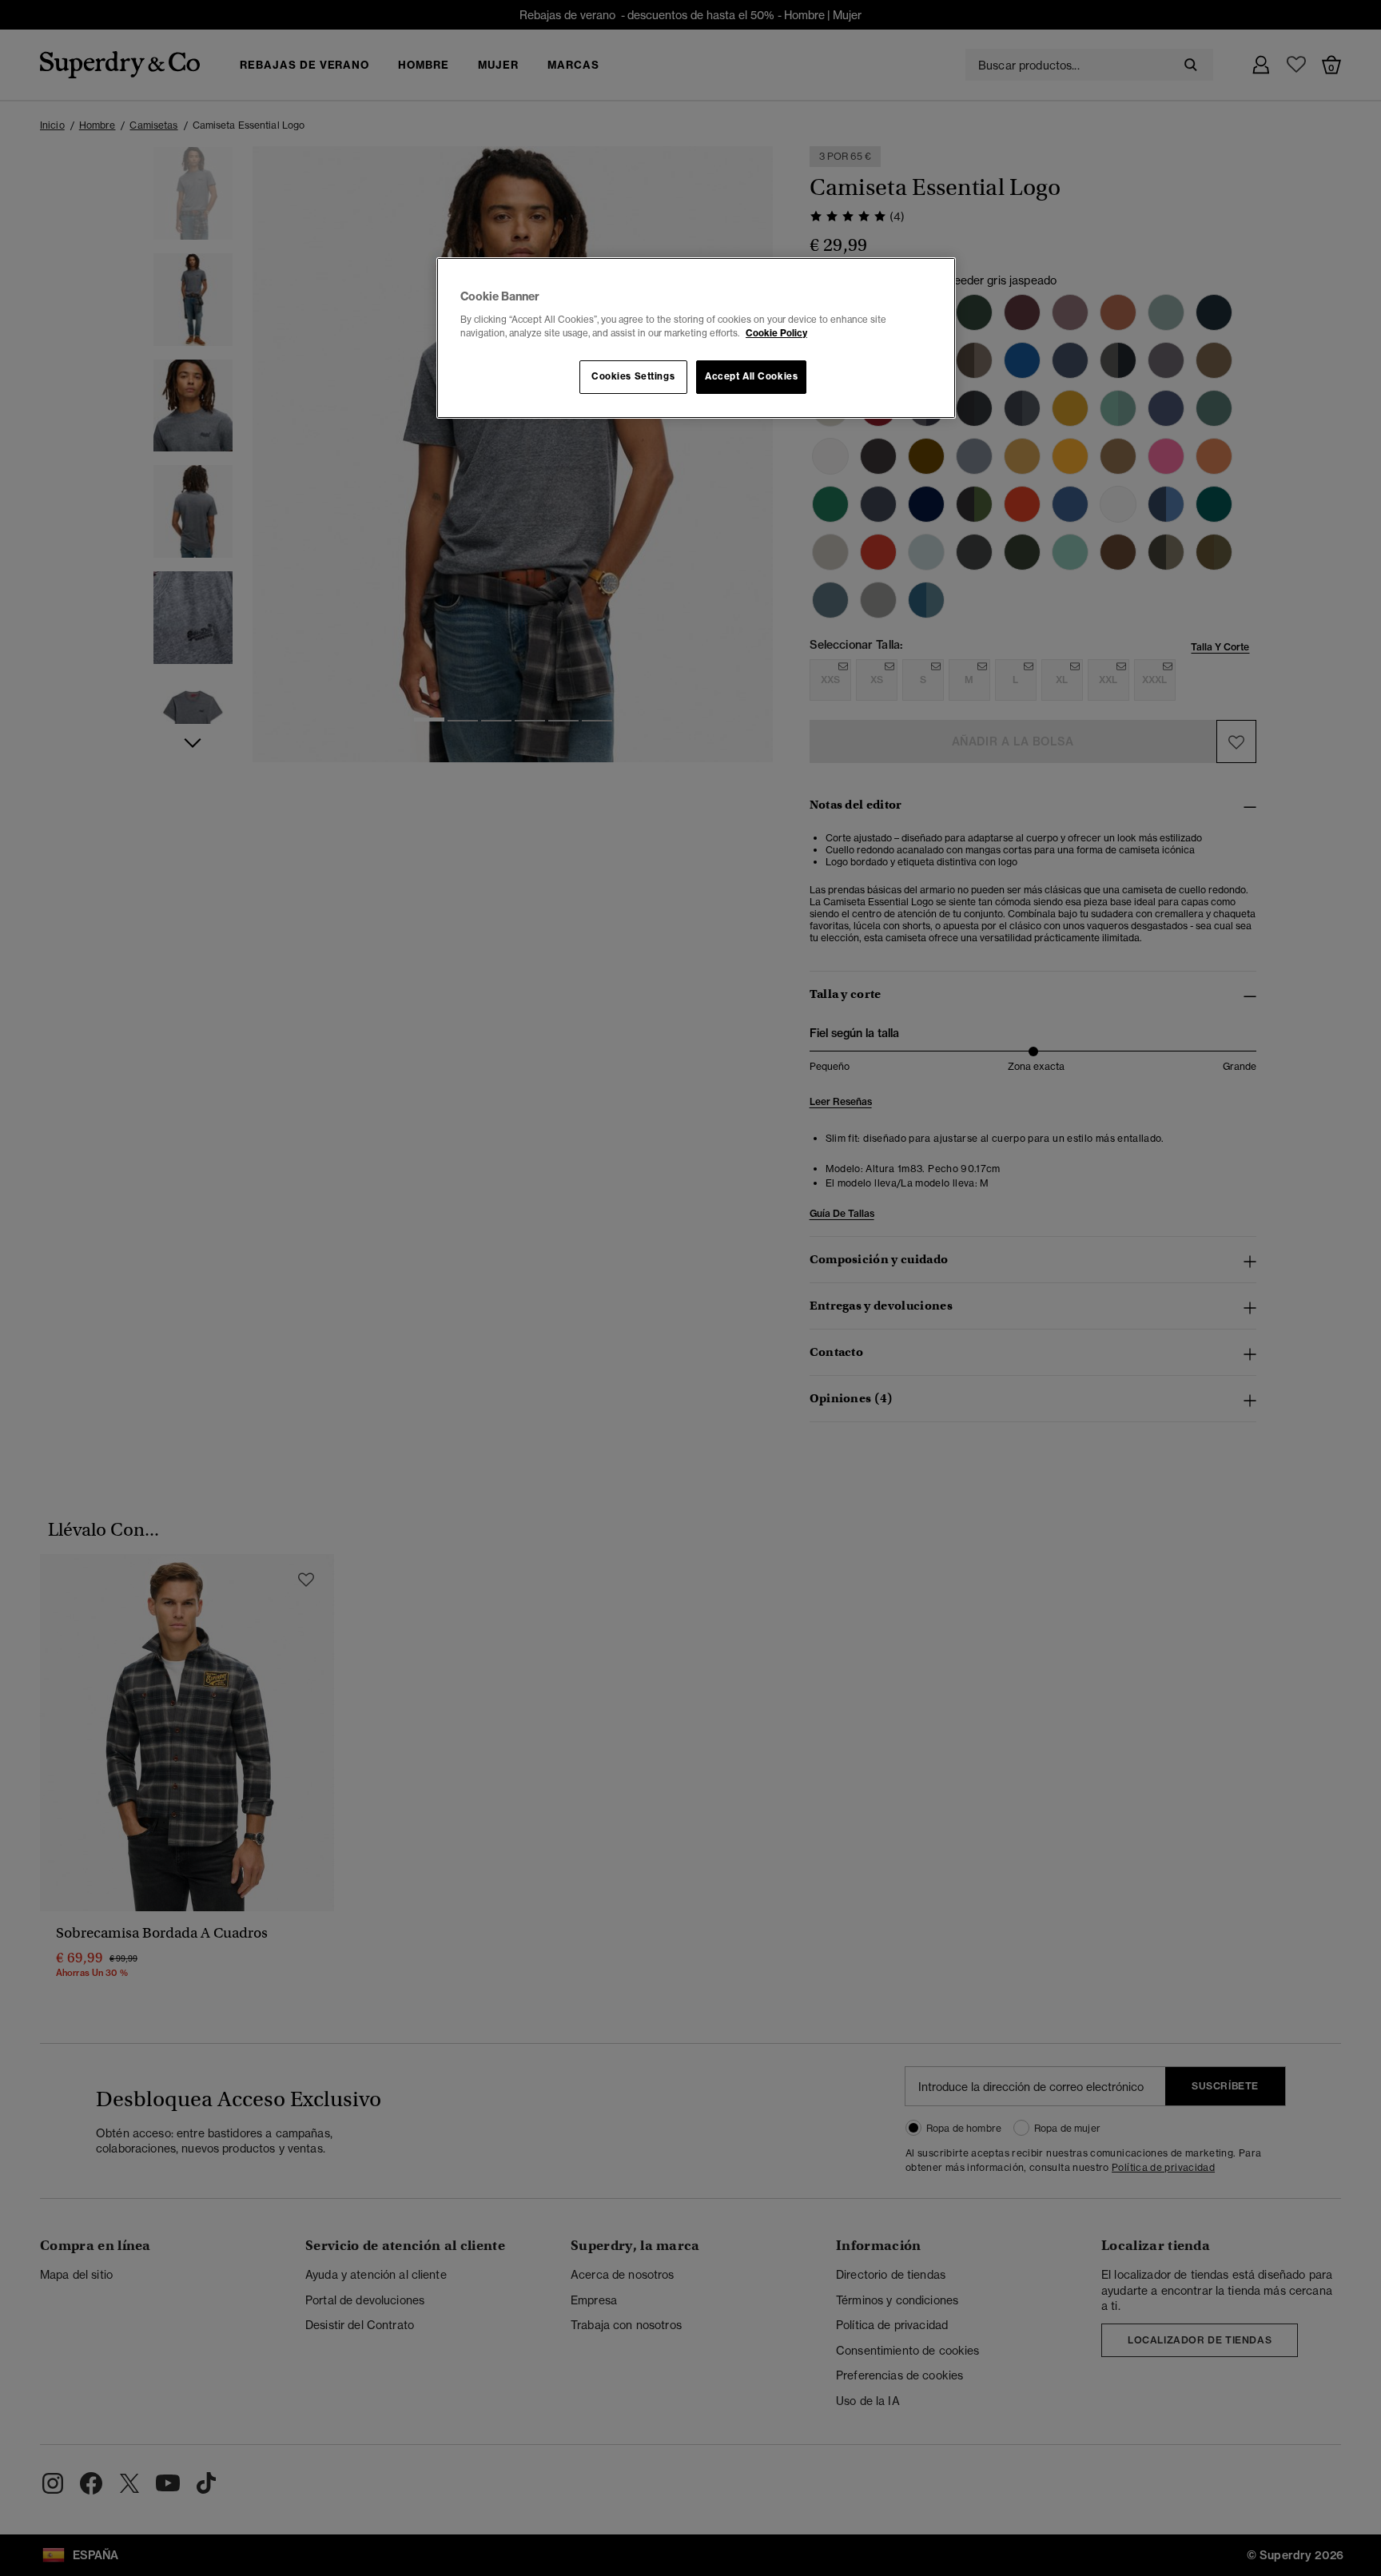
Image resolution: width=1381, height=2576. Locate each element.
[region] (696, 338)
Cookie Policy (776, 333)
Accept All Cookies (751, 376)
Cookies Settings (633, 376)
